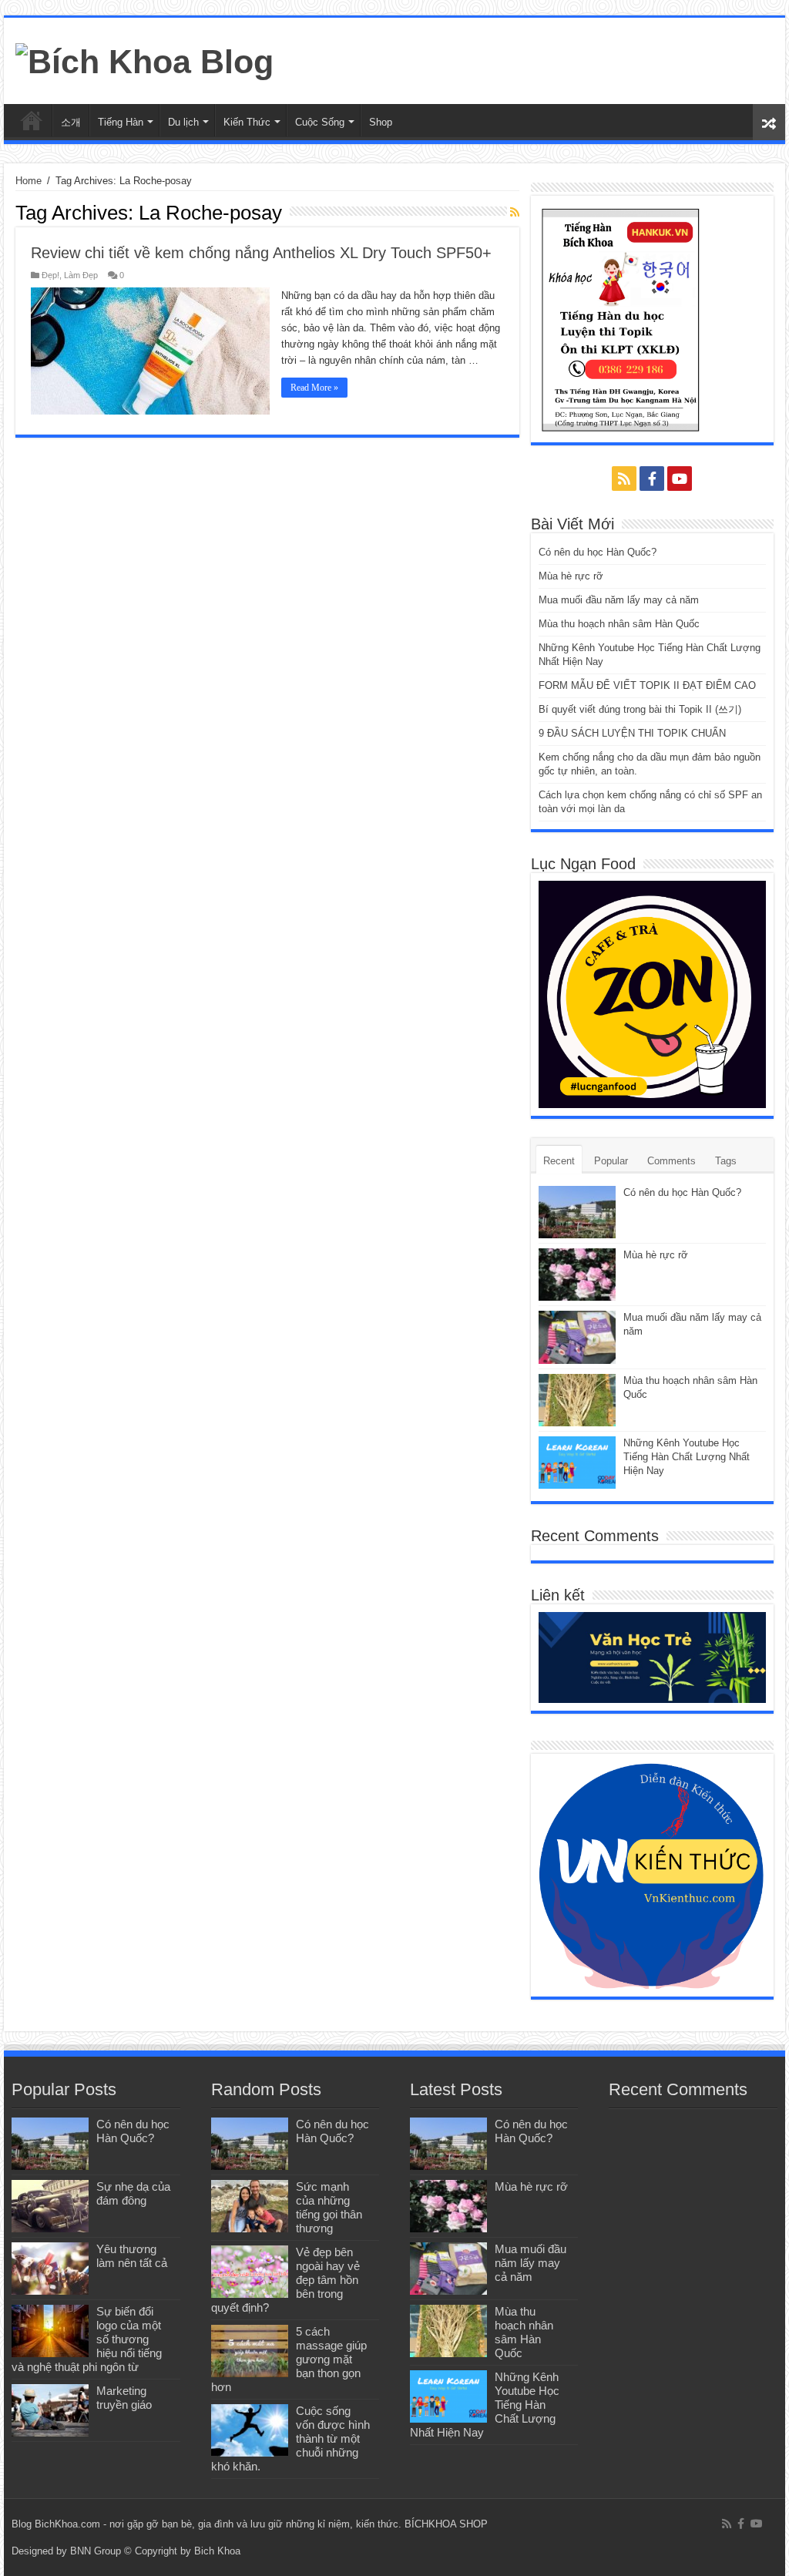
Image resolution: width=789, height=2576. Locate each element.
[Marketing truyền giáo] (50, 2410)
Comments (671, 1161)
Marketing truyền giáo (124, 2398)
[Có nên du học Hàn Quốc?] (50, 2144)
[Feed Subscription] (515, 212)
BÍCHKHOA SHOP (446, 2524)
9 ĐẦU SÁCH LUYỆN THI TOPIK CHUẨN (632, 733)
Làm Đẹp (81, 275)
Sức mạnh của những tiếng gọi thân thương (329, 2207)
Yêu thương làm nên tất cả (132, 2256)
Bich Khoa (217, 2551)
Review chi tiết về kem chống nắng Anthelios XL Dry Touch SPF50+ (261, 253)
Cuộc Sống (320, 122)
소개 (71, 122)
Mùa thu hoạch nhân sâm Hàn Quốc (619, 624)
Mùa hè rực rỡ (571, 576)
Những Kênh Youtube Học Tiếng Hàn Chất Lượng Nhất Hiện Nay (687, 1457)
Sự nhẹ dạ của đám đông (133, 2193)
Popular (611, 1161)
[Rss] (624, 479)
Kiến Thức (247, 122)
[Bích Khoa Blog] (144, 59)
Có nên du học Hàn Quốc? (598, 552)
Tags (726, 1161)
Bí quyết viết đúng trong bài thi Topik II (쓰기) (640, 709)
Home (29, 181)
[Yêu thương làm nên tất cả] (50, 2269)
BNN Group (96, 2551)
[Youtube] (680, 479)
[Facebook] (652, 479)
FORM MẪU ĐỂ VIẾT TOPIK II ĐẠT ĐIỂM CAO (647, 685)
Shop (381, 122)
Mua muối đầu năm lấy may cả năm (619, 600)
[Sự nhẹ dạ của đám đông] (50, 2206)
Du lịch (183, 122)
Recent (559, 1161)
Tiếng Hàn (121, 122)
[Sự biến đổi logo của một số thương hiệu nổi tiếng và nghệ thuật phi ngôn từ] (50, 2331)
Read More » (314, 388)
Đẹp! (50, 275)
